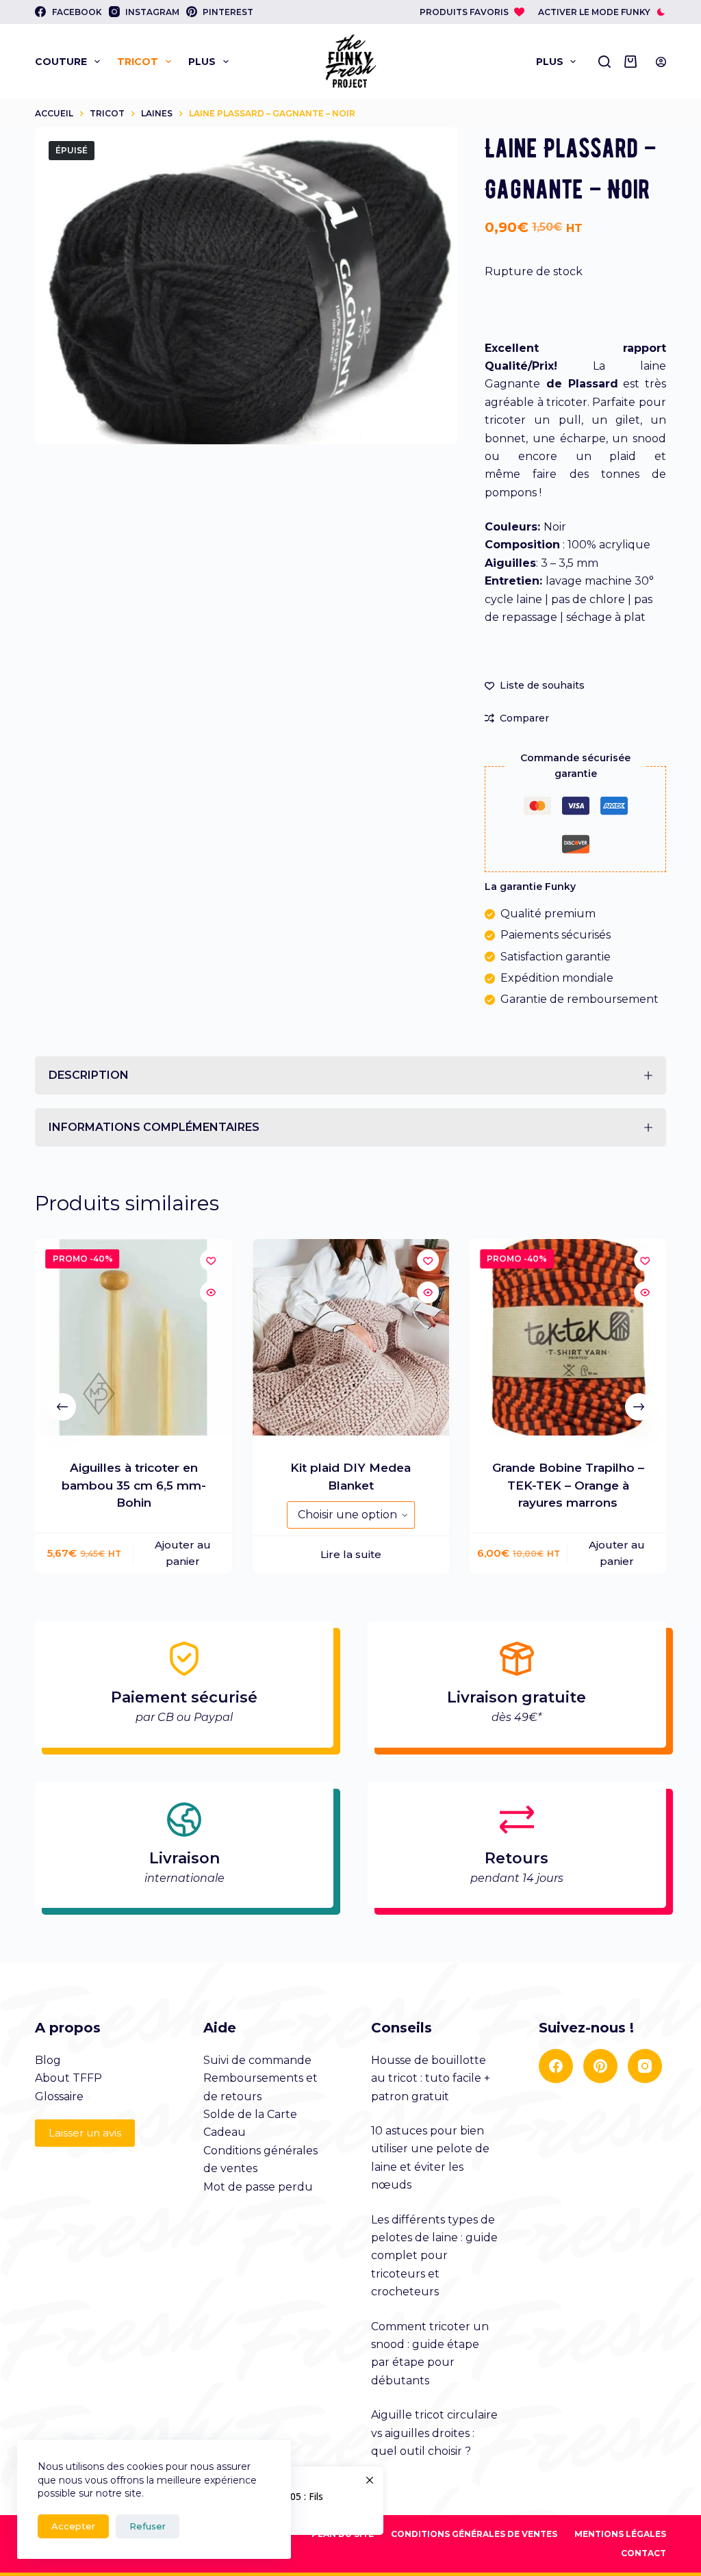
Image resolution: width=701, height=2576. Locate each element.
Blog (48, 1951)
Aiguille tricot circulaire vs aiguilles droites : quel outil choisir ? (434, 2324)
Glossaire (59, 1988)
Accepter (73, 2526)
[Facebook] (556, 1957)
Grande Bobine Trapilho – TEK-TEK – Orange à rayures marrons (568, 1377)
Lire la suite (350, 1446)
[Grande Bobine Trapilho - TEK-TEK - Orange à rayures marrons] (568, 1228)
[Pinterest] (600, 1957)
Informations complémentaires (154, 1018)
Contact (643, 2444)
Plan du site (343, 2425)
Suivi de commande (257, 1951)
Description (89, 966)
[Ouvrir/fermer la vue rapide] (210, 1184)
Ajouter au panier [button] (183, 1444)
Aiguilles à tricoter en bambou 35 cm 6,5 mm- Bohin (133, 1377)
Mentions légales (620, 2425)
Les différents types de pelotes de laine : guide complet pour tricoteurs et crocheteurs (434, 2147)
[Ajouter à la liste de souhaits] (210, 1151)
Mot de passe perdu (258, 2078)
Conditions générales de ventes (474, 2425)
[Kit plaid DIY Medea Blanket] (350, 1228)
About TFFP (68, 1969)
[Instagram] (645, 1957)
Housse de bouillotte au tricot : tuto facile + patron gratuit (431, 1969)
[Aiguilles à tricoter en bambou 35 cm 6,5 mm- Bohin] (133, 1228)
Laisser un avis (85, 2024)
